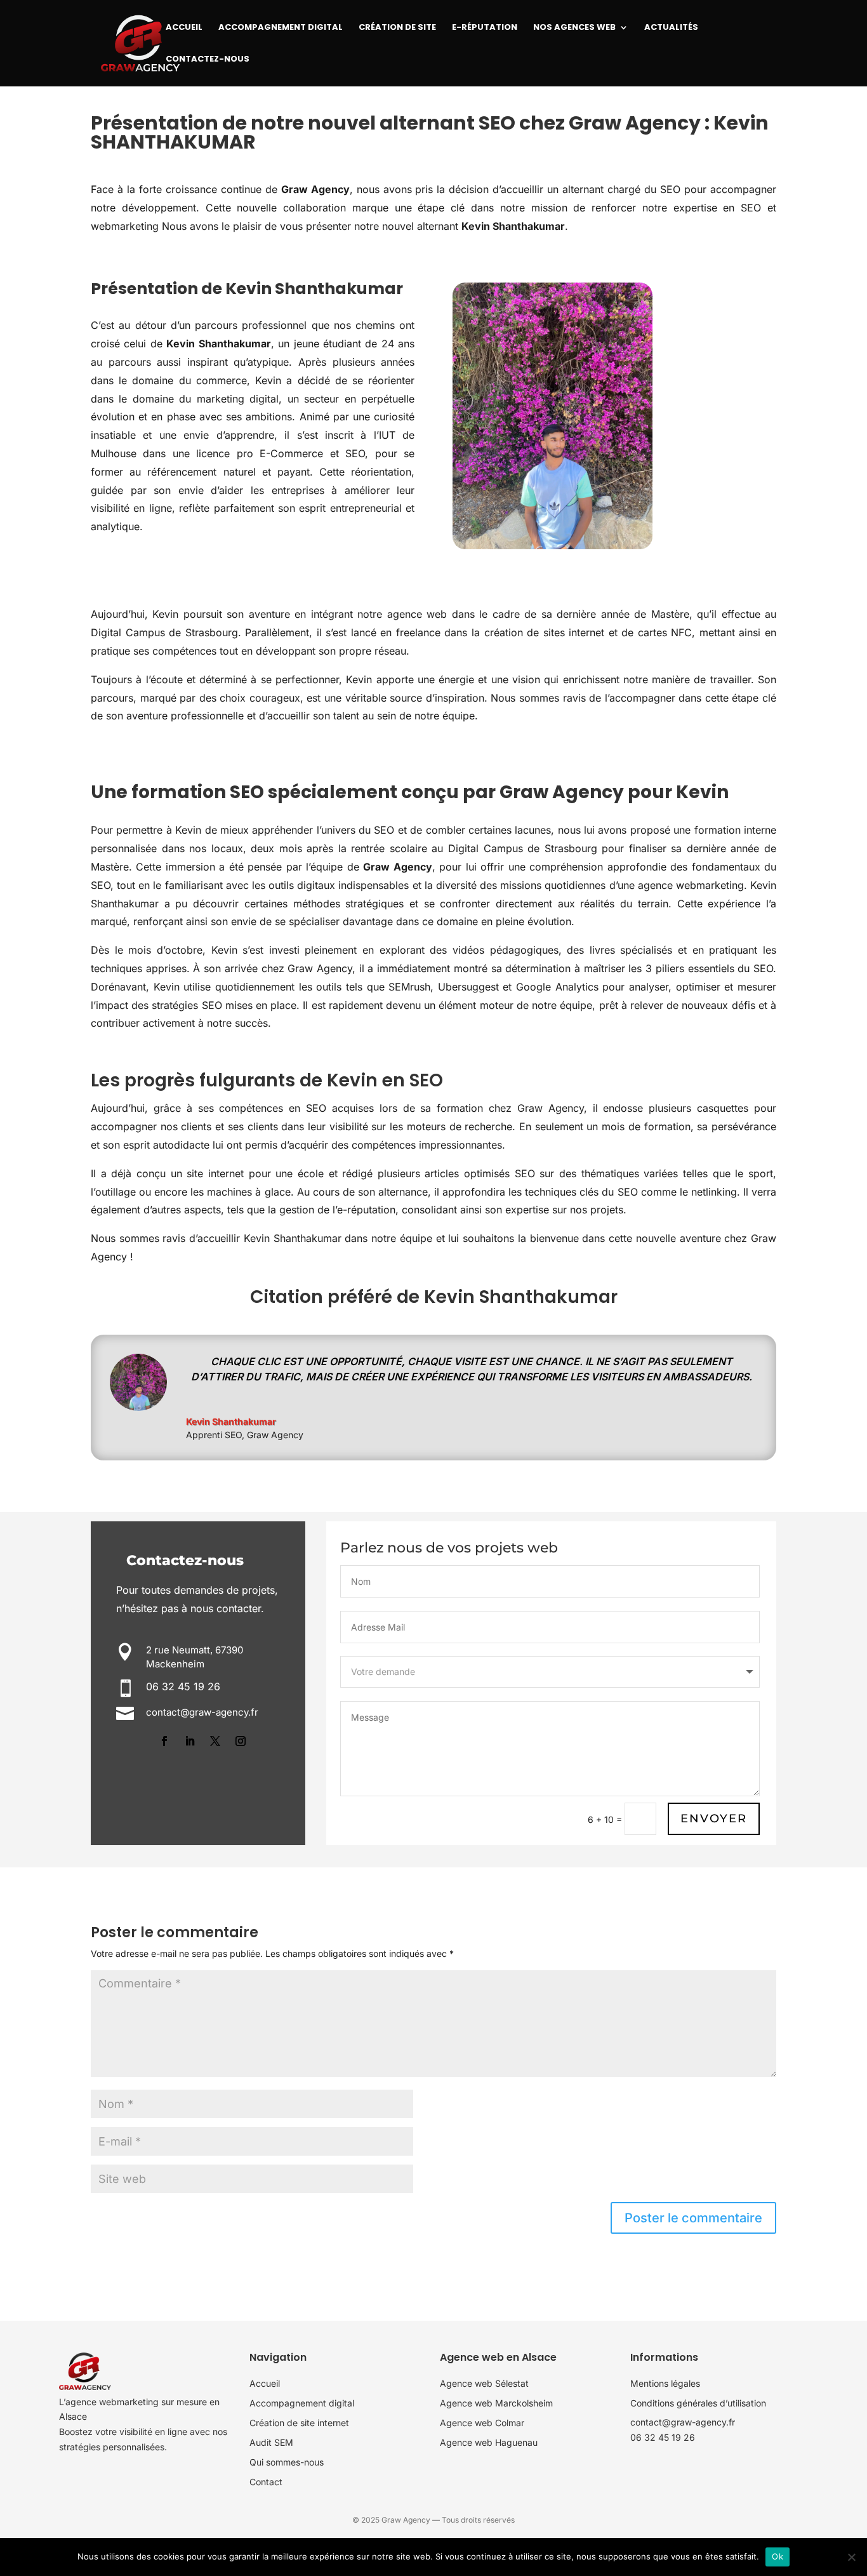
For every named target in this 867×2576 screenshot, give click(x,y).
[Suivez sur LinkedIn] (190, 1741)
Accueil (265, 2383)
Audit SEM (271, 2442)
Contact (266, 2482)
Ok (778, 2556)
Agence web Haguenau (489, 2442)
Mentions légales (665, 2383)
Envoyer (714, 1819)
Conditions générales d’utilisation (698, 2403)
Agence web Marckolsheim (496, 2403)
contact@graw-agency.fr (683, 2422)
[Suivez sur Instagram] (241, 1741)
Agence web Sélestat (484, 2383)
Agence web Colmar (482, 2423)
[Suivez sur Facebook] (164, 1741)
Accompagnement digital (302, 2403)
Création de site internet (299, 2423)
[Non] (851, 2557)
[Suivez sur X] (215, 1741)
